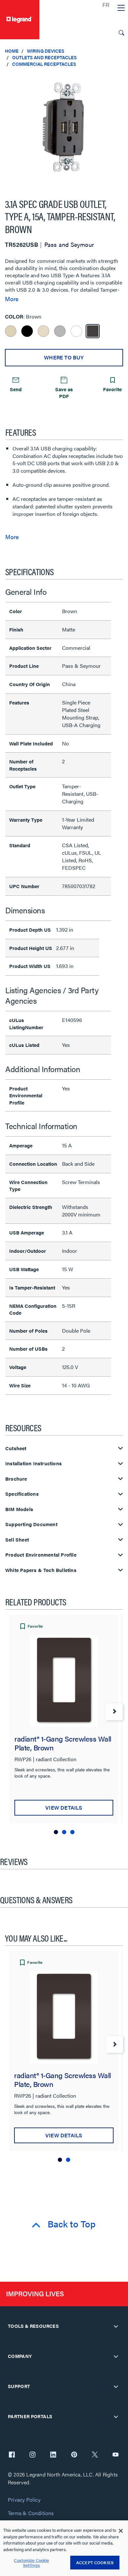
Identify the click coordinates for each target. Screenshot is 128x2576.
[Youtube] (116, 2455)
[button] (121, 79)
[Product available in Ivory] (11, 331)
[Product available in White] (76, 331)
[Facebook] (12, 2455)
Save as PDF (64, 393)
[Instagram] (32, 2455)
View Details (64, 1808)
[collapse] (116, 2326)
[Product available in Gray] (60, 331)
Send (16, 389)
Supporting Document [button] (31, 1524)
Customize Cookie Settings (31, 2563)
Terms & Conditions (31, 2513)
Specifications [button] (22, 1494)
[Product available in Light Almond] (43, 331)
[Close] (121, 2531)
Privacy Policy (24, 2500)
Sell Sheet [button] (17, 1540)
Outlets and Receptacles (44, 57)
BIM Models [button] (19, 1509)
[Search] (121, 33)
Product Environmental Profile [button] (41, 1555)
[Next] (114, 1712)
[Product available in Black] (27, 331)
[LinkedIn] (53, 2455)
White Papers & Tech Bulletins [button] (41, 1570)
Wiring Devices (46, 51)
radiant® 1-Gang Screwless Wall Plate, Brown (63, 1743)
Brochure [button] (16, 1479)
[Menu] (121, 8)
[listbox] (64, 130)
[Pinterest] (74, 2455)
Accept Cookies (95, 2562)
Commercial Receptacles (44, 64)
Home (12, 51)
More (12, 299)
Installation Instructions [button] (33, 1463)
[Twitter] (95, 2455)
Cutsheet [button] (16, 1448)
